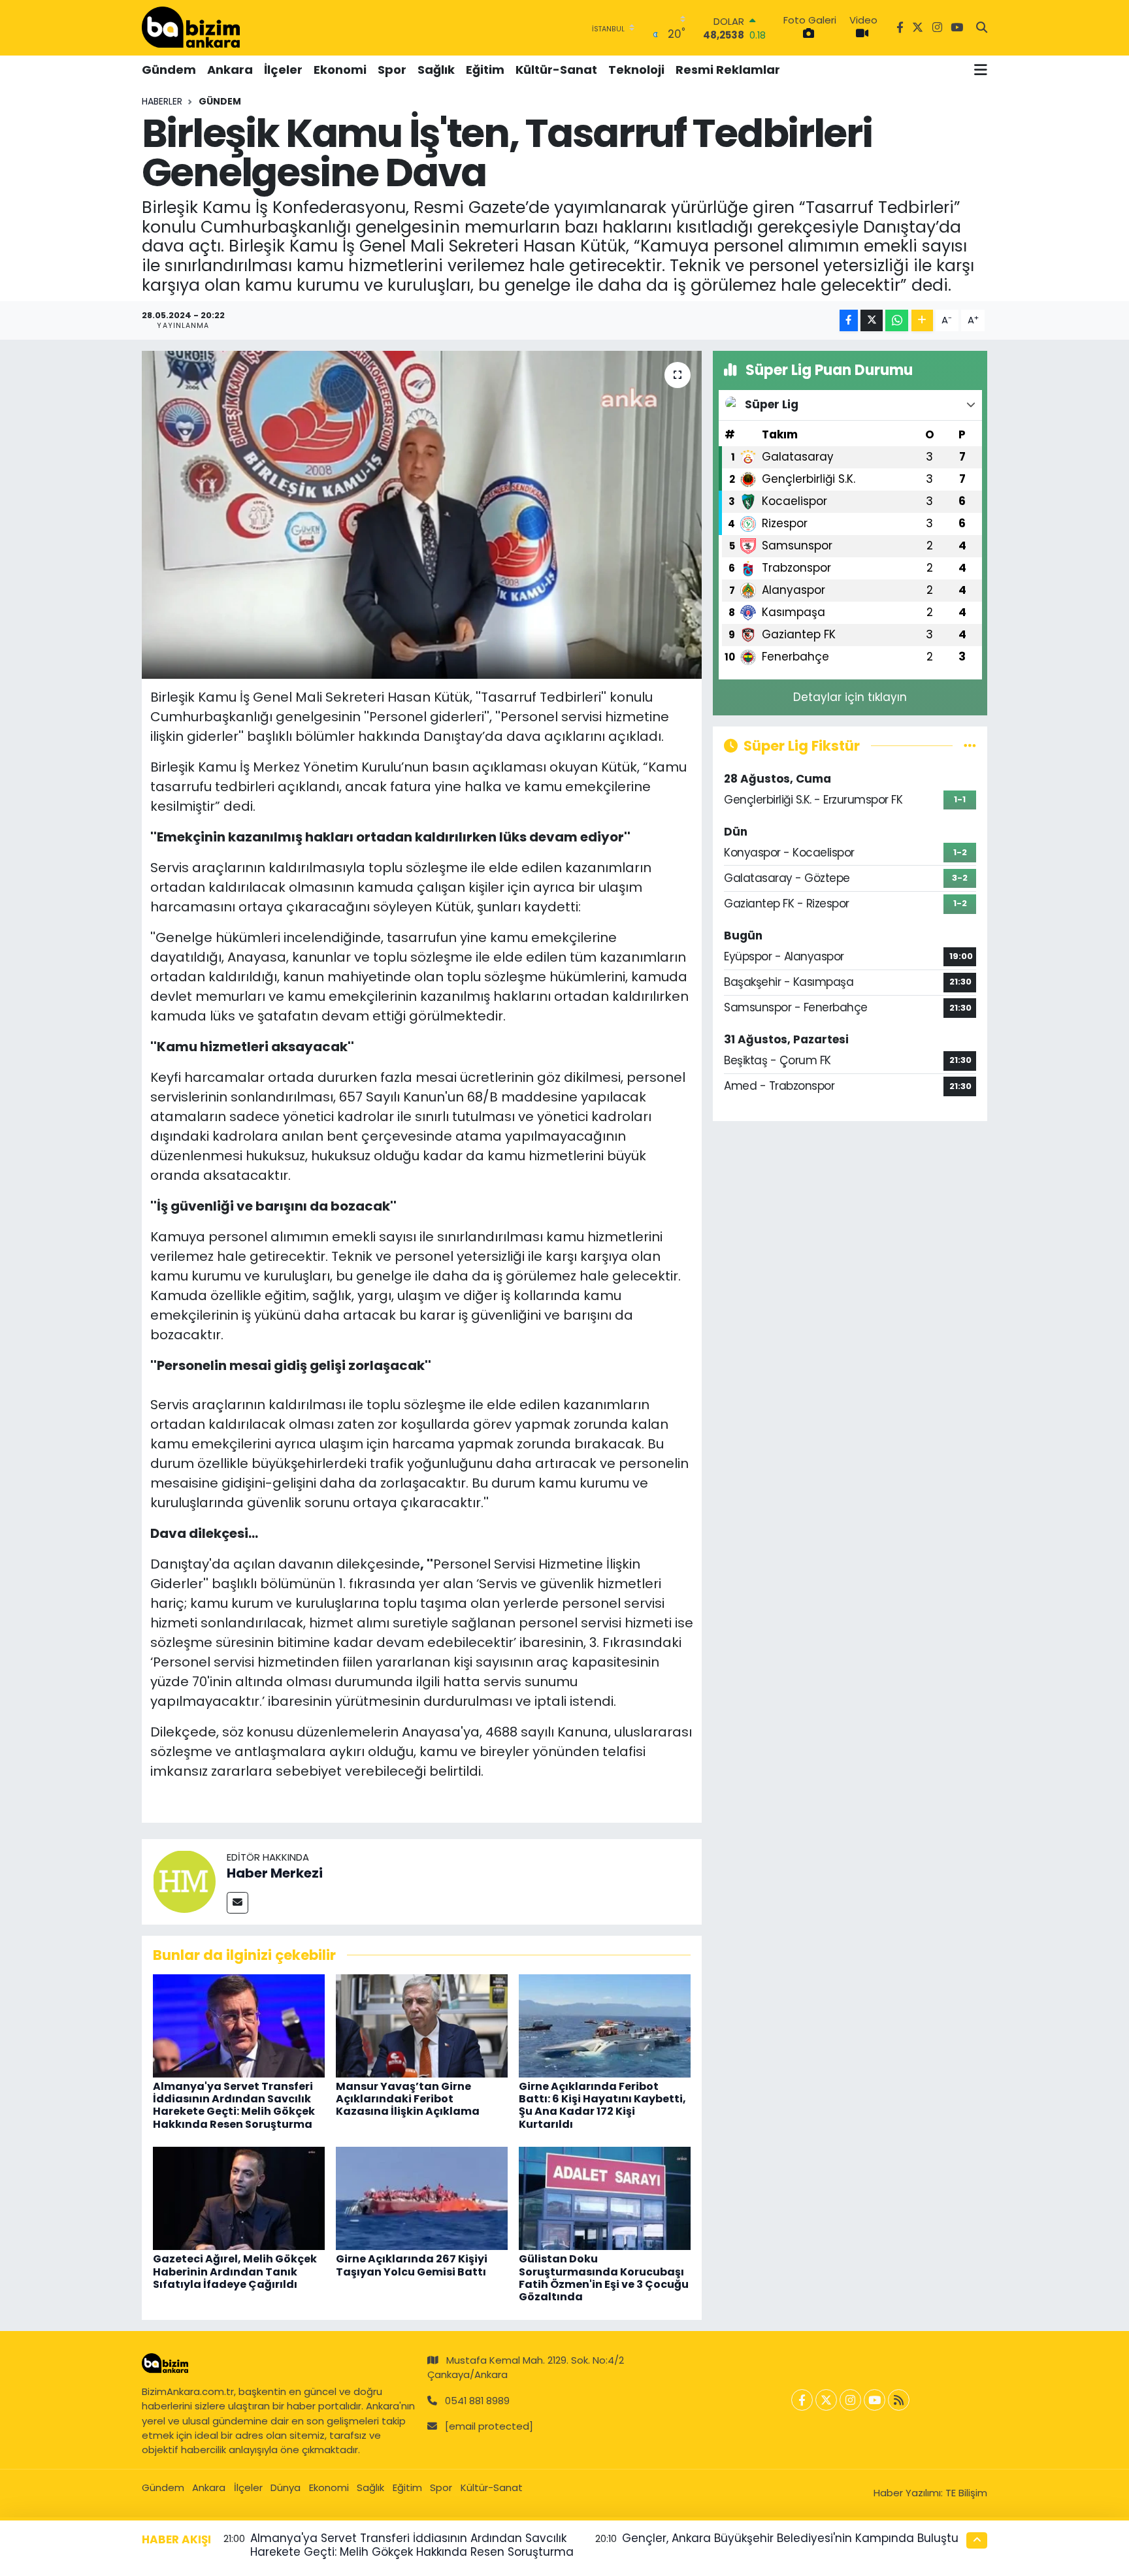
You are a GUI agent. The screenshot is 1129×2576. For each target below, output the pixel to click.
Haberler (162, 101)
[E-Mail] (237, 1903)
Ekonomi (340, 70)
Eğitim (485, 70)
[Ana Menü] (981, 70)
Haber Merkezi (275, 1873)
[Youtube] (875, 2400)
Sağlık (436, 70)
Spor (392, 70)
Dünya (286, 2487)
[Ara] (982, 28)
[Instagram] (850, 2400)
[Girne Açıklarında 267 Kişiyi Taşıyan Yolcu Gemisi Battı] (422, 2198)
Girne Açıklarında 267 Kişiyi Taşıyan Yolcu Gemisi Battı (412, 2265)
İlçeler (283, 70)
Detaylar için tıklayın (850, 697)
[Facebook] (802, 2400)
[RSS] (899, 2400)
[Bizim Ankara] (191, 27)
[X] (826, 2400)
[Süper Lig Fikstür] (970, 745)
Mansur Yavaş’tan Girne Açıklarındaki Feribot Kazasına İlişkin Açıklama (408, 2099)
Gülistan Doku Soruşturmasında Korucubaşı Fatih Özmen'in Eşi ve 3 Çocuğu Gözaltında (604, 2278)
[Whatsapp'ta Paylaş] (897, 320)
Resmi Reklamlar (728, 70)
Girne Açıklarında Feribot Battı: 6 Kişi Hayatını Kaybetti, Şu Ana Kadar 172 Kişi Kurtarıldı (602, 2105)
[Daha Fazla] (922, 320)
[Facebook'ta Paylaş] (849, 320)
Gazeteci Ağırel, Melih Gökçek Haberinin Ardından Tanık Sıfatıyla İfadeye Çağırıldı (235, 2271)
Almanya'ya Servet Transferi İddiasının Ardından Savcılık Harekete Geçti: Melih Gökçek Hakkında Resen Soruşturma (234, 2105)
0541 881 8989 (477, 2401)
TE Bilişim (966, 2493)
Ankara (230, 70)
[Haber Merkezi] (184, 1881)
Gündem (169, 70)
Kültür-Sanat (556, 70)
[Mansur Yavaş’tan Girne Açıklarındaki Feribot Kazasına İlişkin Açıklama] (422, 2025)
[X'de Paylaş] (872, 320)
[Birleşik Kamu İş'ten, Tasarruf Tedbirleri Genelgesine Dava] (422, 515)
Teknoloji (636, 70)
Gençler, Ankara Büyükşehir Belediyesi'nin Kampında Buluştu (790, 2538)
